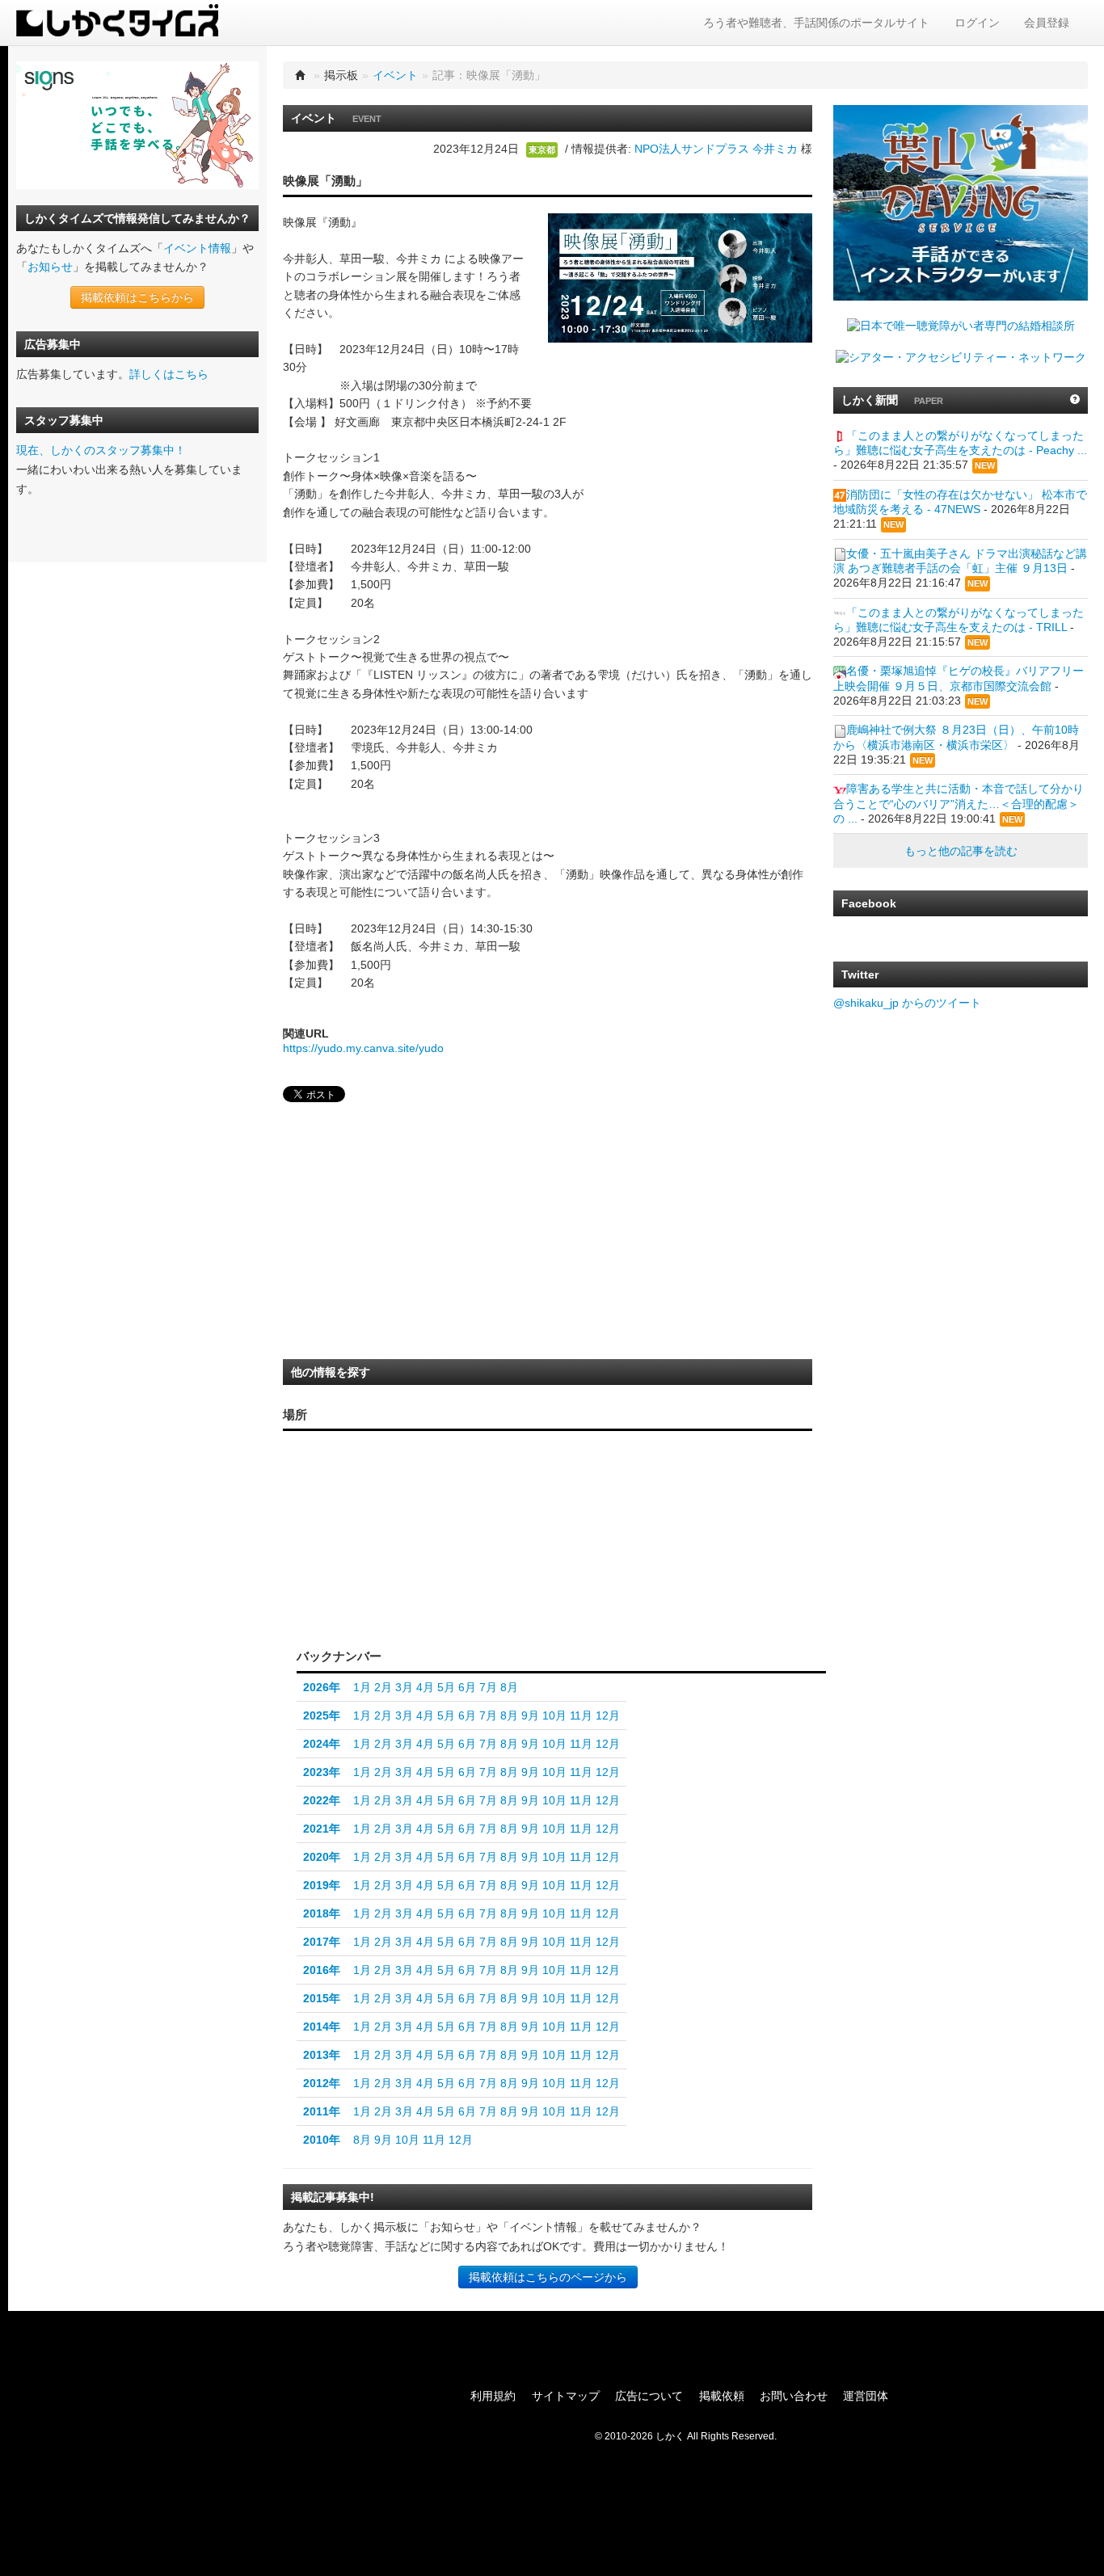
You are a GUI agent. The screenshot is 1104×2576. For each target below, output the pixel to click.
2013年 (322, 2055)
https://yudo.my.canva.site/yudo (363, 1048)
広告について (649, 2396)
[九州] (339, 1562)
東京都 (542, 149)
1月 (362, 1687)
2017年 (322, 1942)
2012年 (322, 2083)
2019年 (322, 1885)
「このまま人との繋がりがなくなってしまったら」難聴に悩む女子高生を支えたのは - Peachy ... (960, 443)
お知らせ (50, 267)
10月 (554, 1715)
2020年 (322, 1857)
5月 (446, 1687)
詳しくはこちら (169, 374)
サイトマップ (566, 2396)
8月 (509, 1687)
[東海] (447, 1570)
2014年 (322, 2027)
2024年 (322, 1744)
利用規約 (493, 2396)
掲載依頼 (722, 2396)
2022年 (322, 1800)
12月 (608, 1715)
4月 (425, 1687)
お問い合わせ (794, 2396)
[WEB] (426, 1610)
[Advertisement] (404, 1235)
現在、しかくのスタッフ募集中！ (101, 450)
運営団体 (866, 2396)
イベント (395, 75)
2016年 (322, 1970)
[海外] (495, 1610)
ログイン (977, 23)
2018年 (322, 1913)
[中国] (379, 1543)
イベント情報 (197, 248)
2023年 (322, 1772)
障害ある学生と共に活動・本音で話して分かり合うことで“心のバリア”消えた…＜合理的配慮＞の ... (959, 803)
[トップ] (301, 75)
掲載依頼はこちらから (137, 297)
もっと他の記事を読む (961, 851)
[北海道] (495, 1465)
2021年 (322, 1829)
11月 (581, 1715)
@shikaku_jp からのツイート (907, 1003)
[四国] (379, 1575)
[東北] (491, 1512)
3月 (404, 1687)
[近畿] (412, 1558)
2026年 (322, 1687)
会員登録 (1047, 23)
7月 (488, 1687)
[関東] (491, 1566)
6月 (467, 1687)
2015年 (322, 1998)
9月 (530, 1715)
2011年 (322, 2111)
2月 (383, 1687)
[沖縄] (317, 1593)
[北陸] (447, 1538)
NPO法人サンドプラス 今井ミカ (716, 149)
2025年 (322, 1715)
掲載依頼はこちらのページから (548, 2277)
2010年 (322, 2140)
